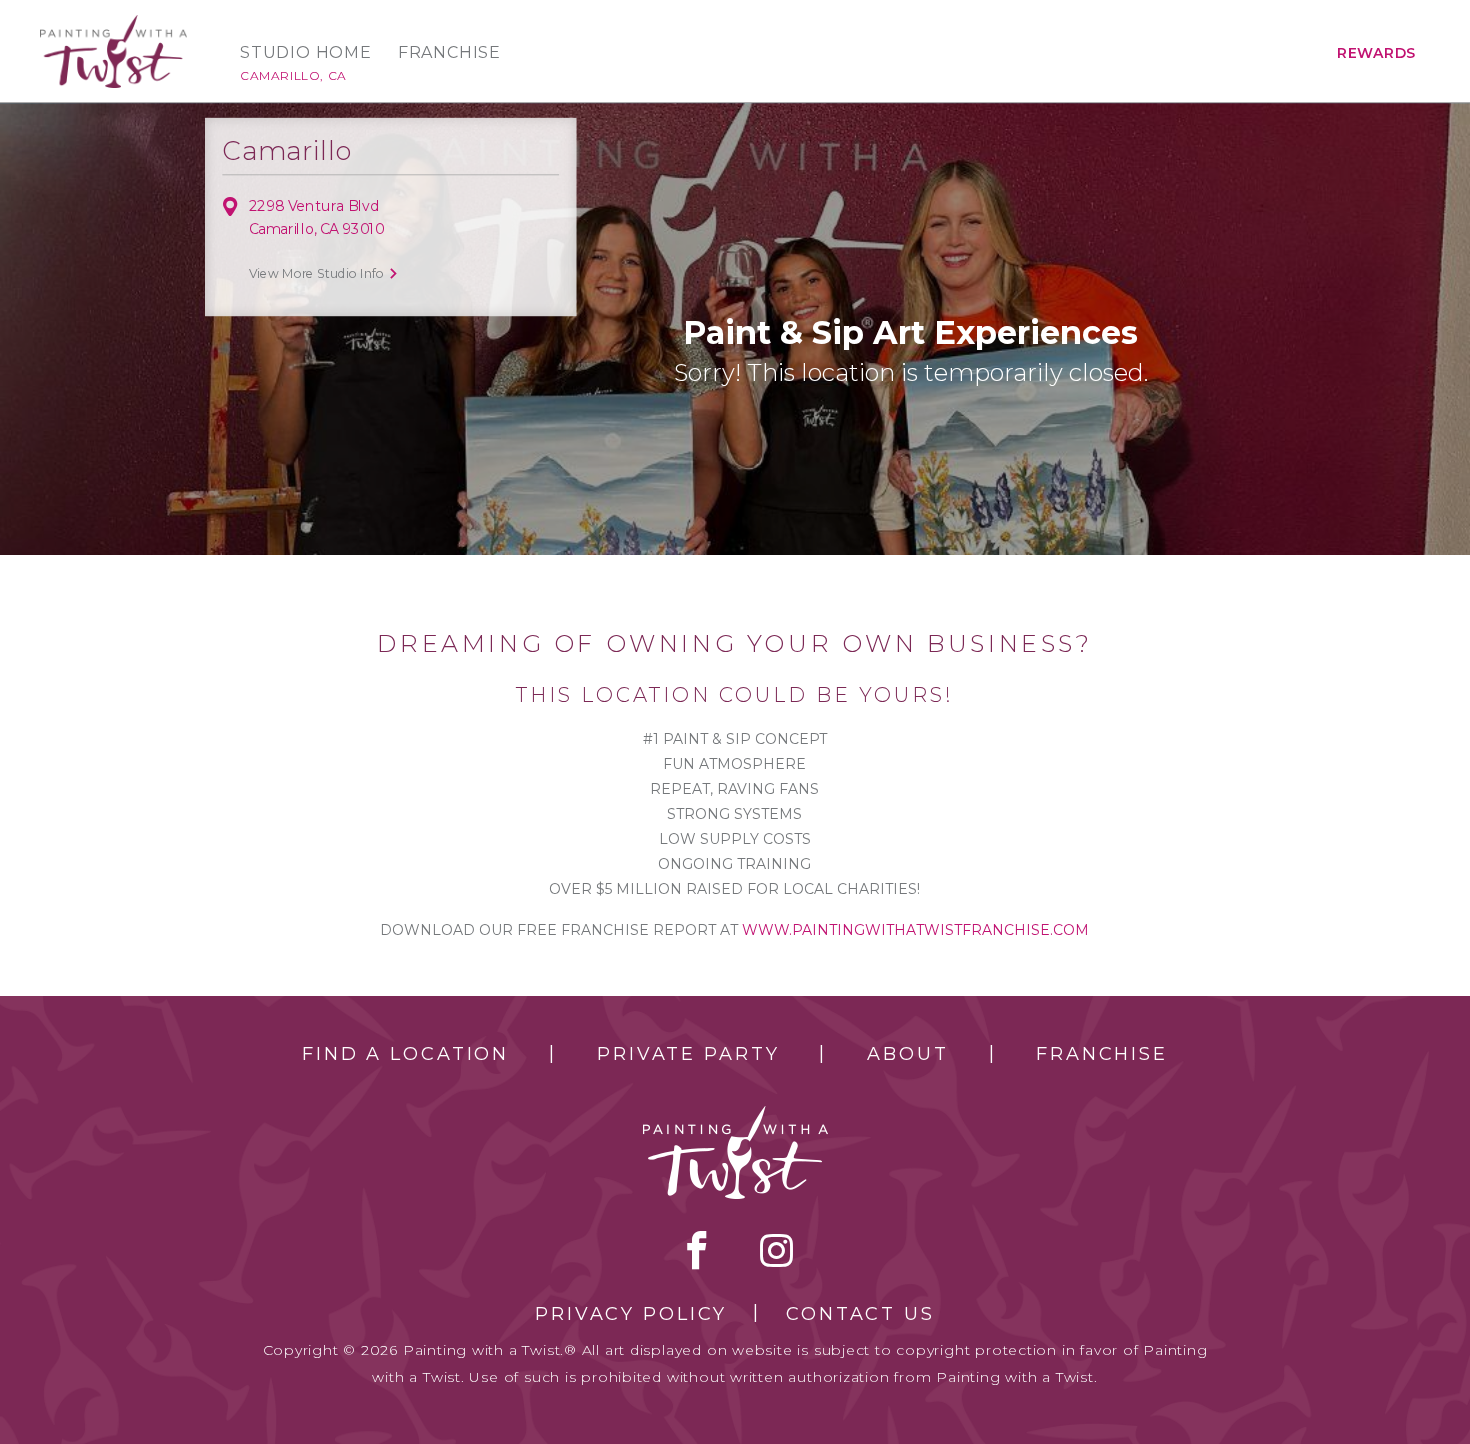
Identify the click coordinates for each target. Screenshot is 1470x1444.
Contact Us (860, 1314)
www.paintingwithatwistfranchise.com (915, 930)
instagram (776, 1250)
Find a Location (405, 1054)
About (907, 1054)
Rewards (1376, 53)
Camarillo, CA (293, 75)
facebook (697, 1250)
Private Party (688, 1054)
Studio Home (306, 53)
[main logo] (113, 23)
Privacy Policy (631, 1314)
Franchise (449, 53)
